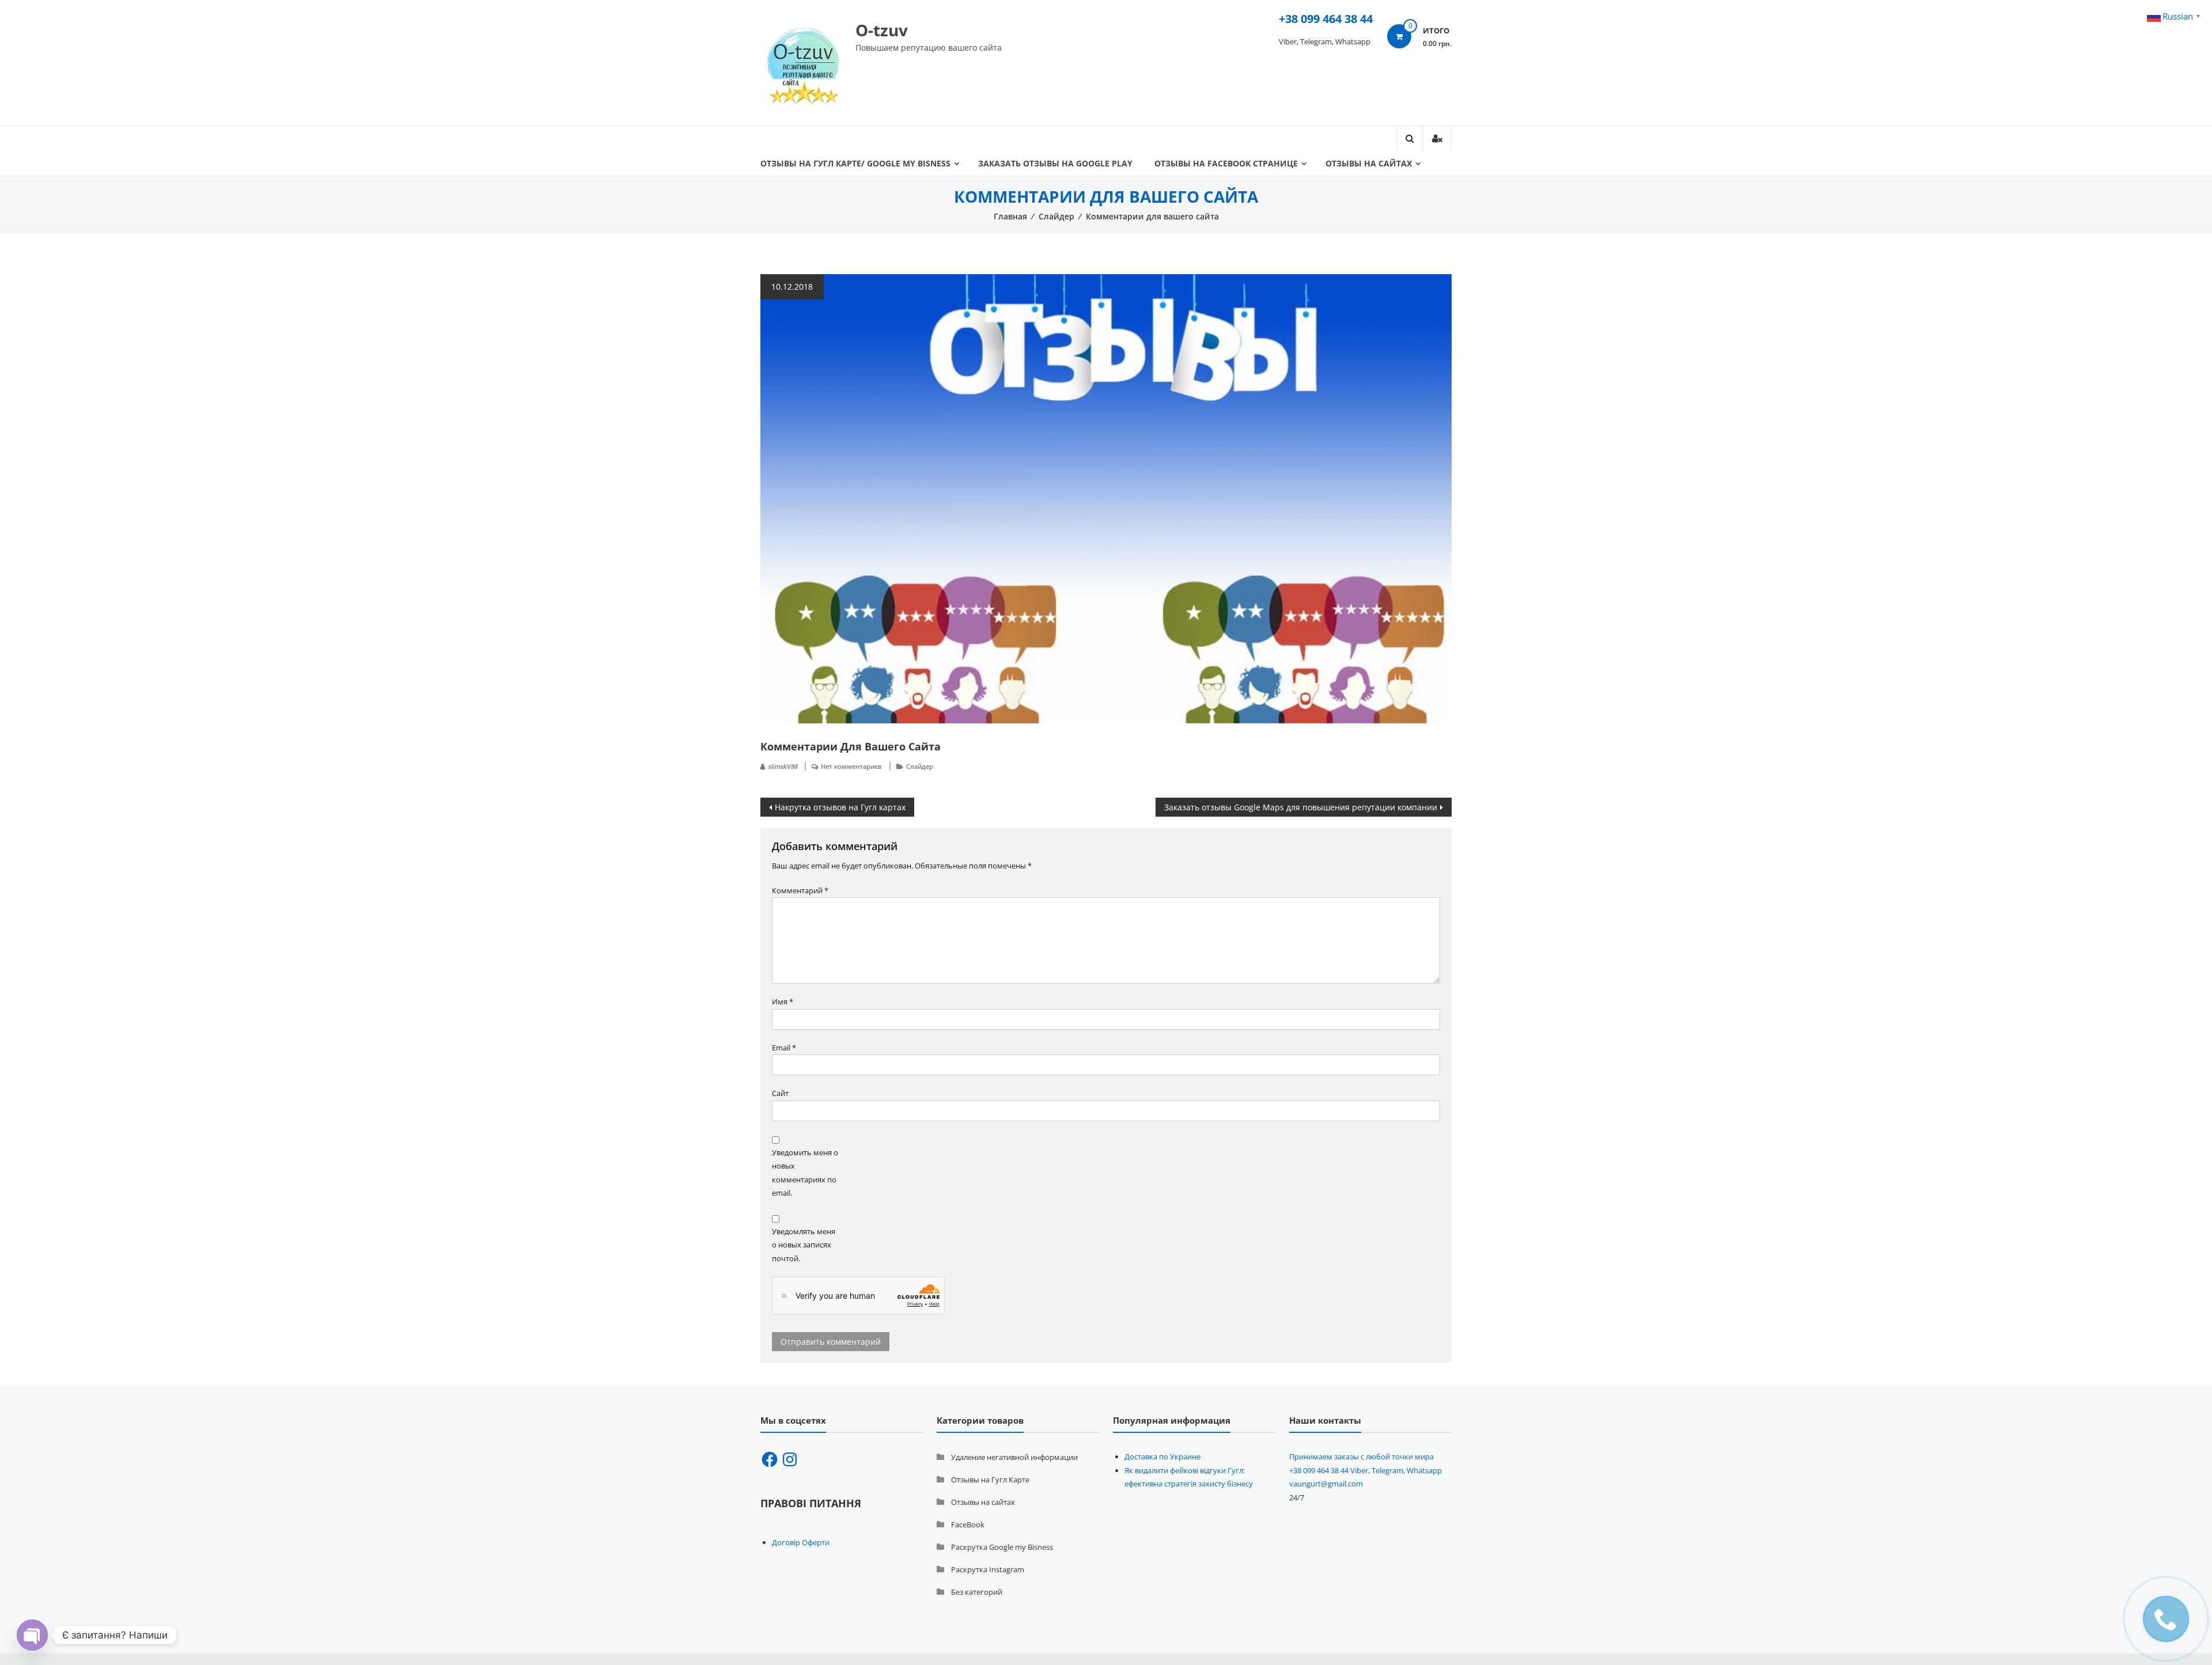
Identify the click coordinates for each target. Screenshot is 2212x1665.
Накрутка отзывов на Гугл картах (840, 807)
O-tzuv (882, 30)
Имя (783, 1002)
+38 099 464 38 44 (1326, 19)
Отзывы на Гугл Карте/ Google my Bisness (855, 163)
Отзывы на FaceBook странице (1226, 163)
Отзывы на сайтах (1369, 163)
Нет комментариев (851, 766)
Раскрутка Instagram (988, 1569)
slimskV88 (783, 766)
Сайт (780, 1093)
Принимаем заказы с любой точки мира (1361, 1457)
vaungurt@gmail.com (1326, 1484)
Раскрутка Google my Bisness (1002, 1547)
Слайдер (1056, 216)
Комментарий (800, 890)
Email (784, 1048)
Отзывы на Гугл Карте (990, 1480)
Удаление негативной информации (1014, 1457)
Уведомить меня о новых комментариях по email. (805, 1173)
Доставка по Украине (1162, 1457)
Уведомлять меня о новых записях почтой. (804, 1245)
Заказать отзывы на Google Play (1055, 163)
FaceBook (968, 1524)
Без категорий (977, 1592)
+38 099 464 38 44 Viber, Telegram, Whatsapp (1366, 1470)
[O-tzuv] (804, 62)
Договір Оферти (801, 1542)
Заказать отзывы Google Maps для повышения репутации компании (1301, 807)
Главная (1010, 216)
